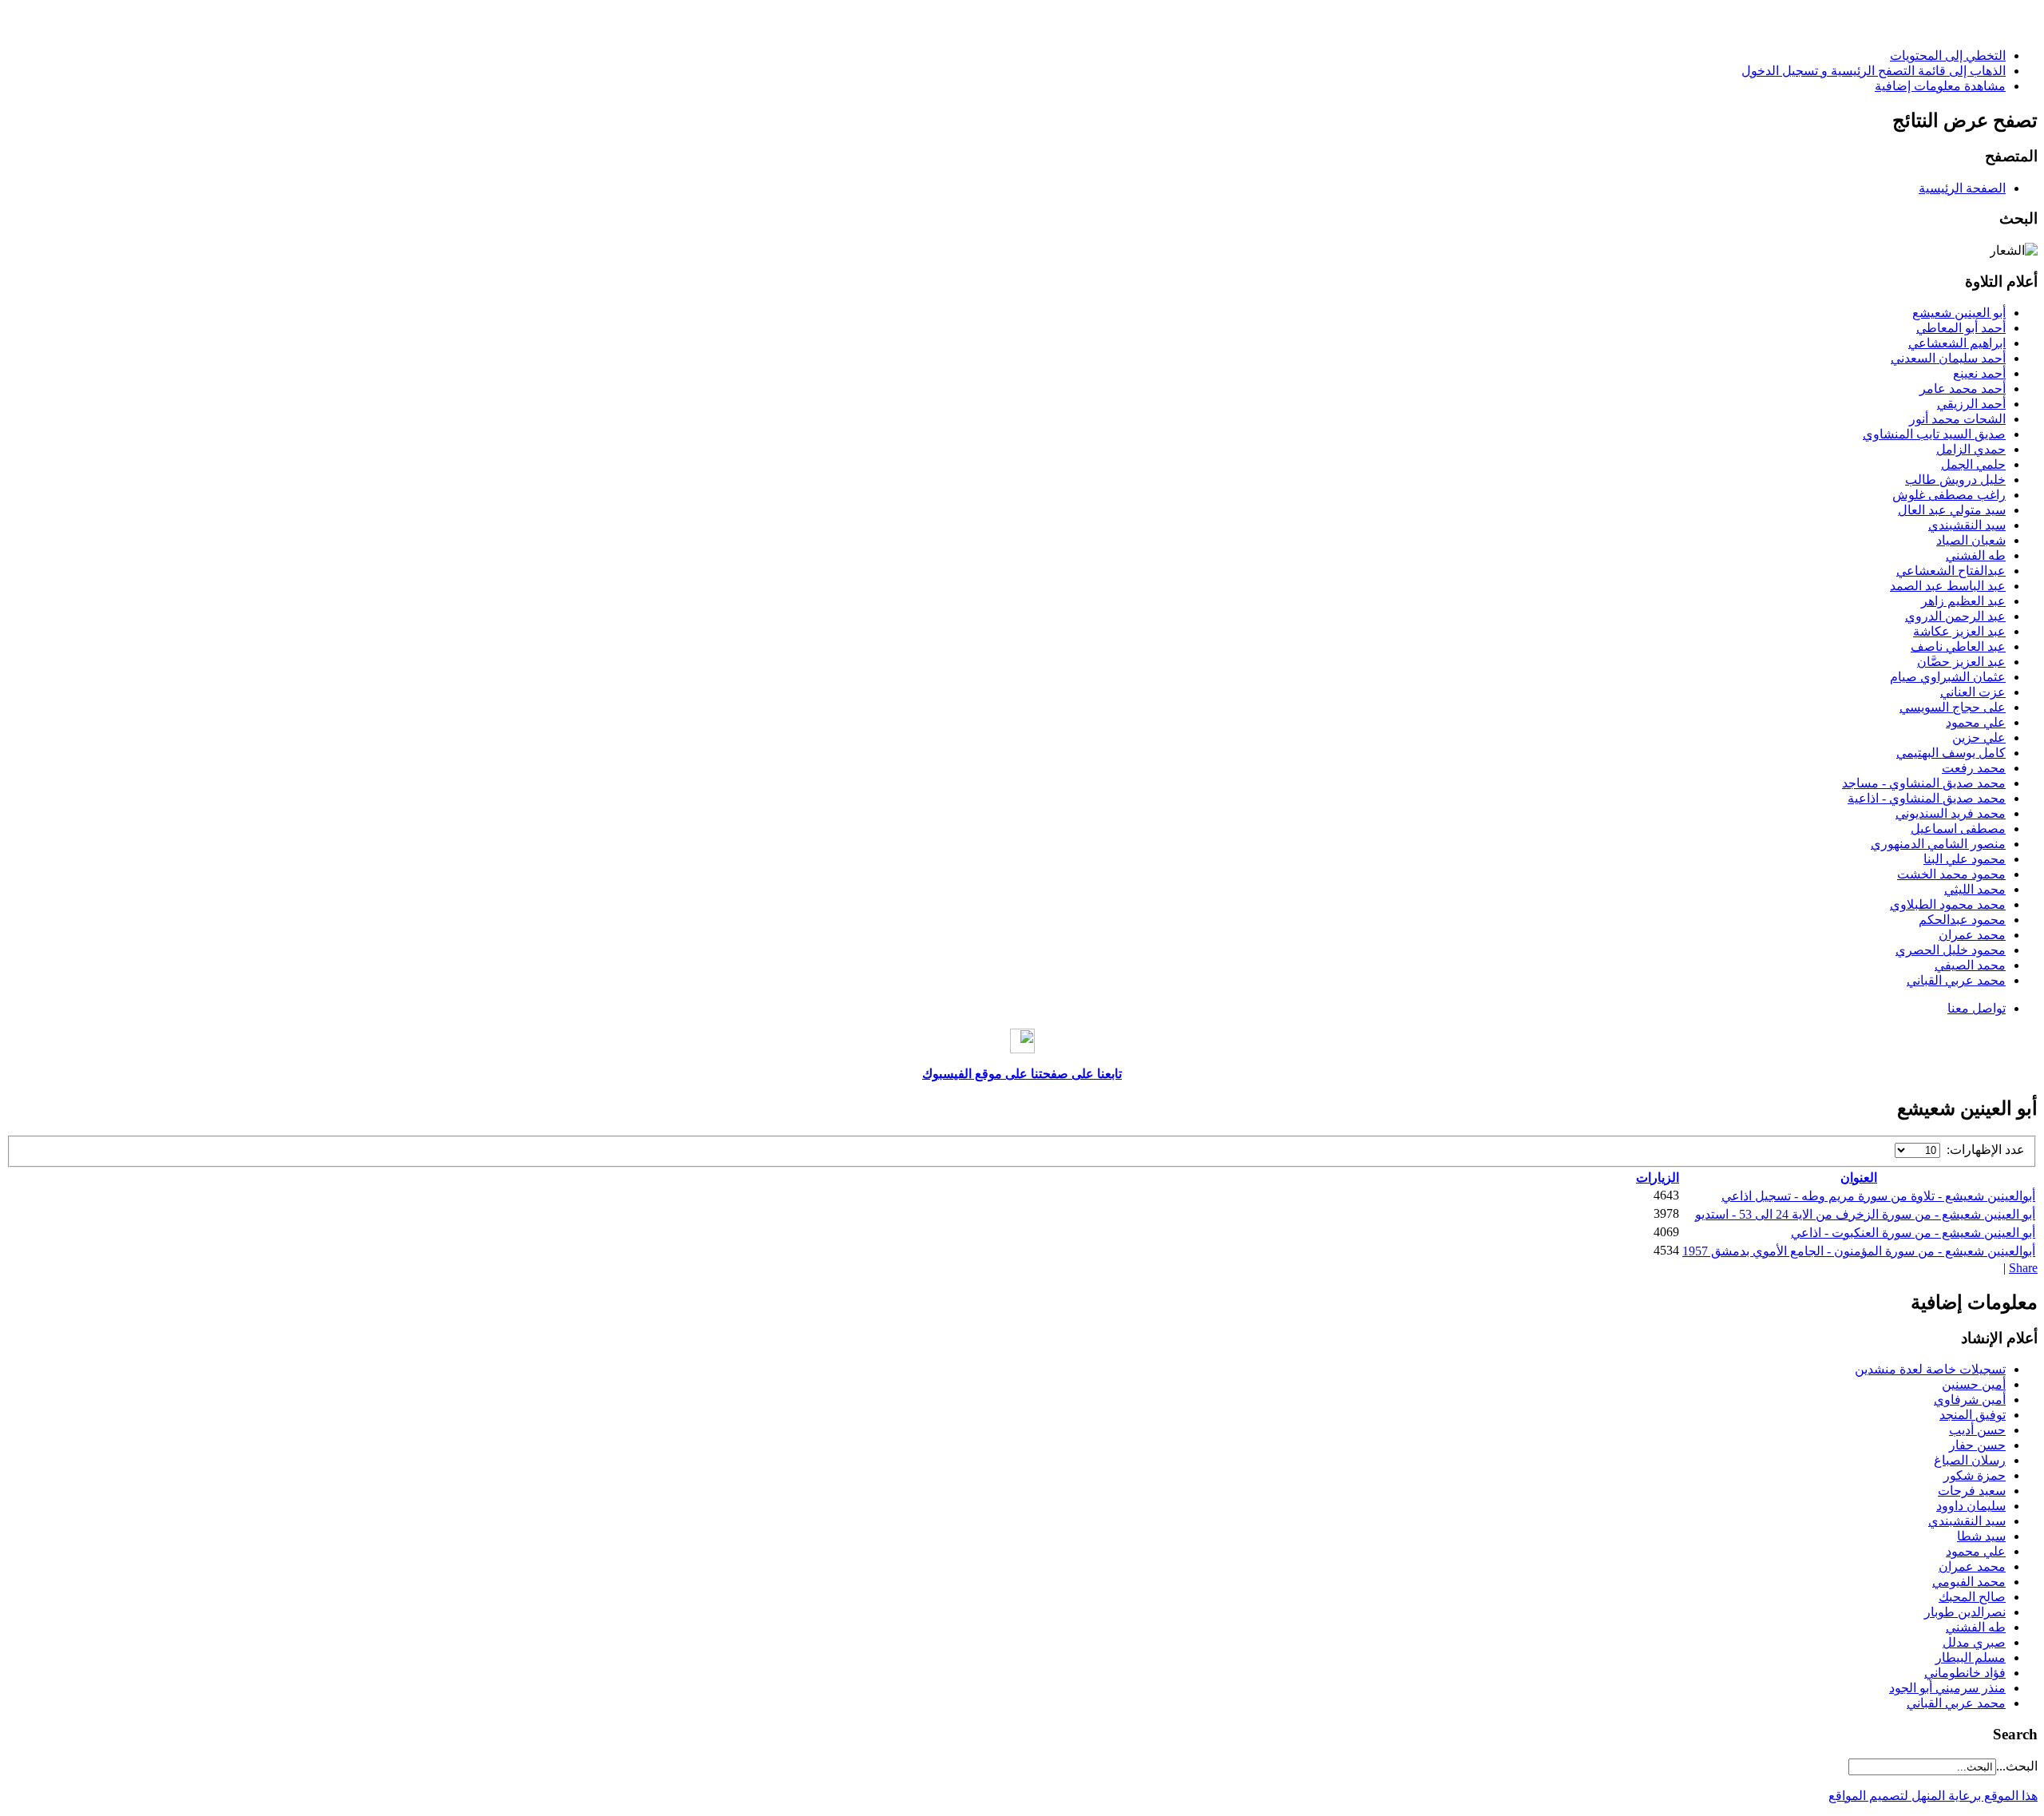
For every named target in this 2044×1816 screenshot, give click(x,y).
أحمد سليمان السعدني (1948, 358)
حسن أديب (1977, 1430)
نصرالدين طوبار (1965, 1612)
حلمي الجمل (1973, 464)
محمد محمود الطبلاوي (1948, 904)
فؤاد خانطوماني (1965, 1673)
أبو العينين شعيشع (1959, 313)
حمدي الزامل (1971, 449)
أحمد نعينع (1979, 373)
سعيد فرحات (1972, 1491)
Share (2023, 1268)
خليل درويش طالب (1955, 480)
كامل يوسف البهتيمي (1951, 753)
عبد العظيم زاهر (1963, 601)
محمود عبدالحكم (1962, 920)
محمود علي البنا (1965, 859)
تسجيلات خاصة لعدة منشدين (1930, 1369)
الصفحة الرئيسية (1962, 188)
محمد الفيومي (1969, 1582)
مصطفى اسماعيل (1958, 829)
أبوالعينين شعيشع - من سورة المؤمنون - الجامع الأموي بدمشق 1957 (1859, 1251)
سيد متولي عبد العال (1952, 510)
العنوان (1859, 1178)
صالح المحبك (1972, 1597)
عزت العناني (1973, 692)
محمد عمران (1972, 935)
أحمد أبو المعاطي (1961, 328)
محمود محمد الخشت (1951, 874)
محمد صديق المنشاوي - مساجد (1924, 783)
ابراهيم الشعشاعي (1957, 343)
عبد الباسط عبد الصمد (1948, 586)
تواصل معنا (1977, 1008)
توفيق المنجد (1973, 1415)
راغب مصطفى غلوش (1949, 495)
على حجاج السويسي (1953, 707)
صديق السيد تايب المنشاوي (1934, 434)
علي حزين (1979, 738)
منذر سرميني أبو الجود (1947, 1688)
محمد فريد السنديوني (1951, 813)
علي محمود (1976, 722)
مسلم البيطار (1971, 1657)
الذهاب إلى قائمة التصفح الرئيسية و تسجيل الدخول (1874, 71)
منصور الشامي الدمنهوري (1938, 844)
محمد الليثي (1975, 889)
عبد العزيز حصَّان (1961, 662)
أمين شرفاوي (1970, 1400)
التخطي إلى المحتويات (1948, 56)
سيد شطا (1981, 1536)
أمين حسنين (1974, 1384)
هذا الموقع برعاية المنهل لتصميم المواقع (1933, 1796)
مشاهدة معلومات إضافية (1940, 86)
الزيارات (1658, 1178)
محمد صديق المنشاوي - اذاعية (1927, 798)
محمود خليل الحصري (1951, 950)
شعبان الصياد (1971, 540)
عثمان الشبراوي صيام (1948, 677)
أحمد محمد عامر (1963, 389)
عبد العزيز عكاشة (1959, 631)
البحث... (2017, 1766)
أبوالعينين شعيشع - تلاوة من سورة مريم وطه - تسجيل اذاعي (1878, 1196)
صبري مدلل (1974, 1642)
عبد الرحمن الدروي (1955, 616)
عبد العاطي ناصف (1958, 646)
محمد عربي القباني (1956, 980)
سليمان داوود (1971, 1506)
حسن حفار (1977, 1445)
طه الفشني (1976, 555)
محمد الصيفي (1970, 965)
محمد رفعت (1974, 768)
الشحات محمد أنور (1957, 419)
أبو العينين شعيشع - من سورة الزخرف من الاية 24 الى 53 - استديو (1865, 1214)
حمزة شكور (1975, 1475)
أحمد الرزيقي (1971, 404)
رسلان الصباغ (1970, 1460)
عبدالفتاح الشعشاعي (1951, 571)
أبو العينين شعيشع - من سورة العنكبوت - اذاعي (1913, 1233)
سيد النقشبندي (1967, 525)
